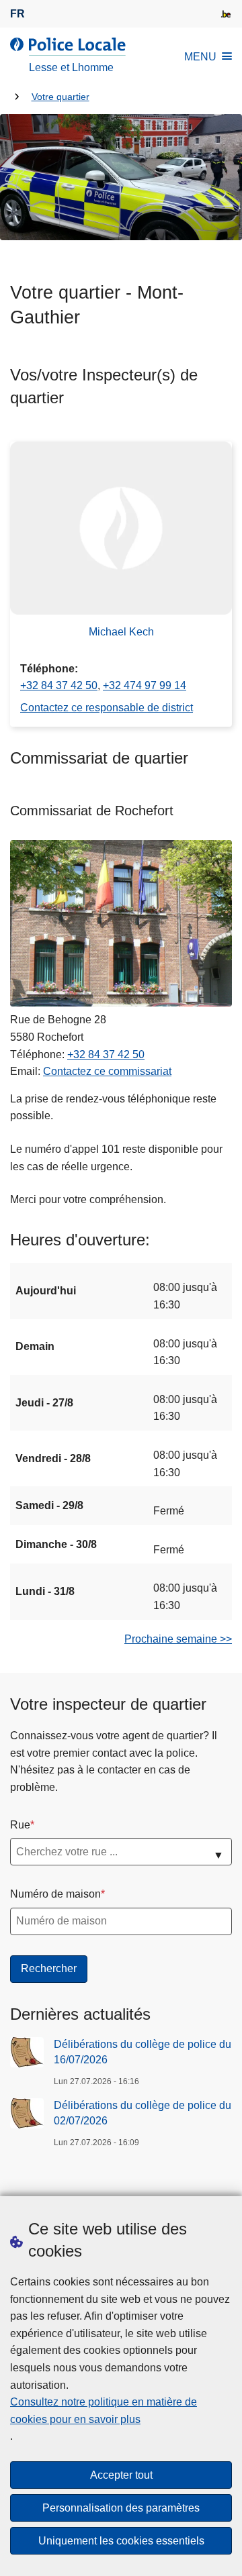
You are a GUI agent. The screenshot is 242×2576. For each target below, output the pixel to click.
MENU (200, 57)
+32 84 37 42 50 (59, 685)
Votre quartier (61, 97)
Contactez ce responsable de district (107, 708)
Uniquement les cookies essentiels (121, 2541)
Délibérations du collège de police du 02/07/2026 (143, 2113)
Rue (20, 1825)
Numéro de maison (55, 1894)
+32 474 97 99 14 (145, 685)
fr (17, 14)
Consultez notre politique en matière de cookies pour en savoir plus (104, 2411)
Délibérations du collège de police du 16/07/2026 (143, 2052)
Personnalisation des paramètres (121, 2508)
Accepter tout (121, 2475)
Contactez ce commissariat (107, 1071)
